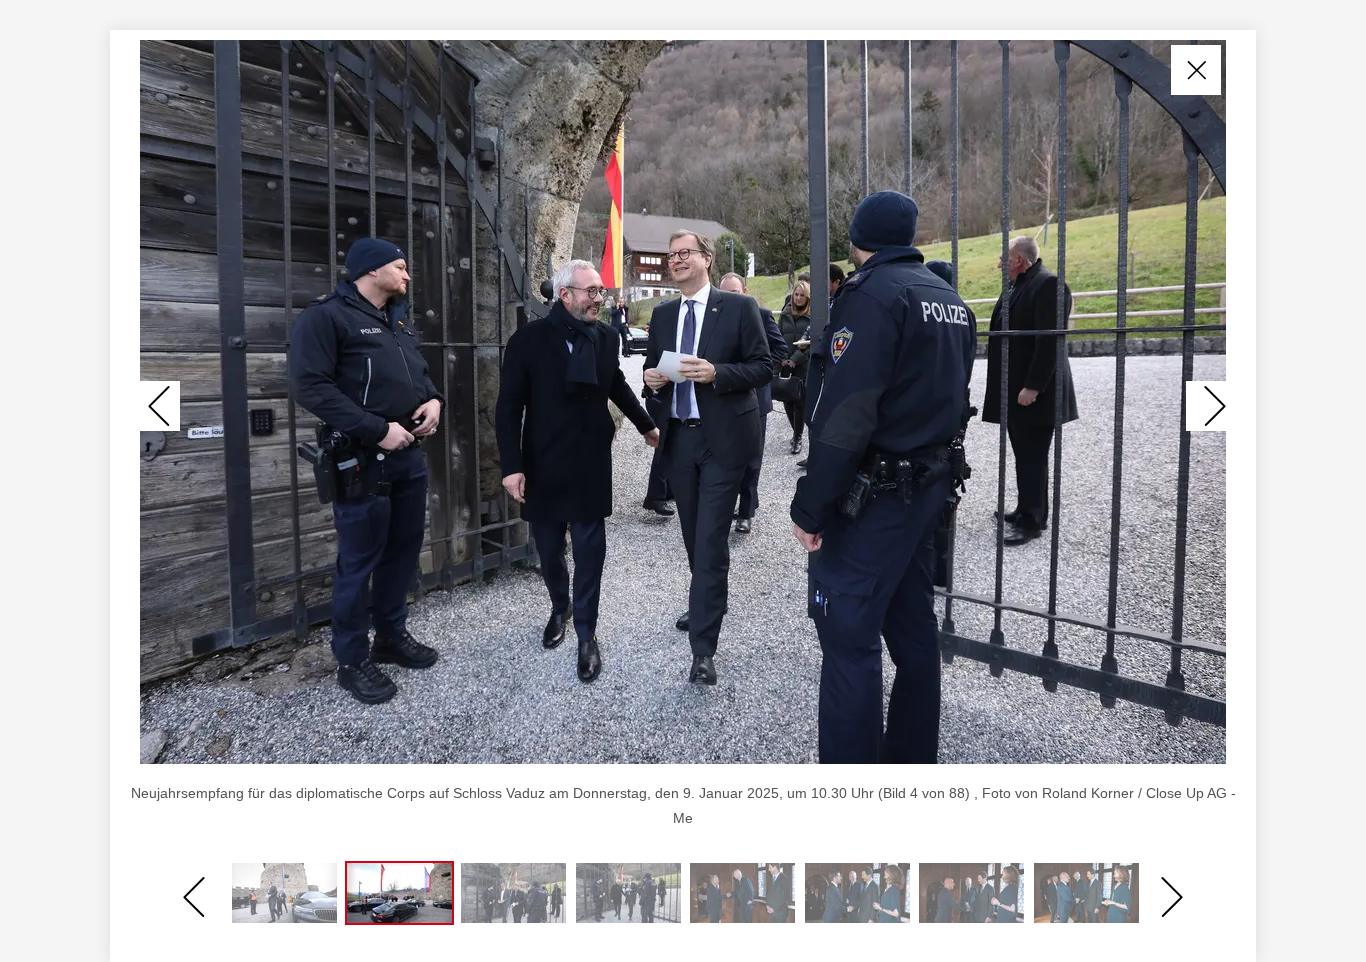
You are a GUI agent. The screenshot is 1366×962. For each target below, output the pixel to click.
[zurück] (160, 406)
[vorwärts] (1206, 406)
